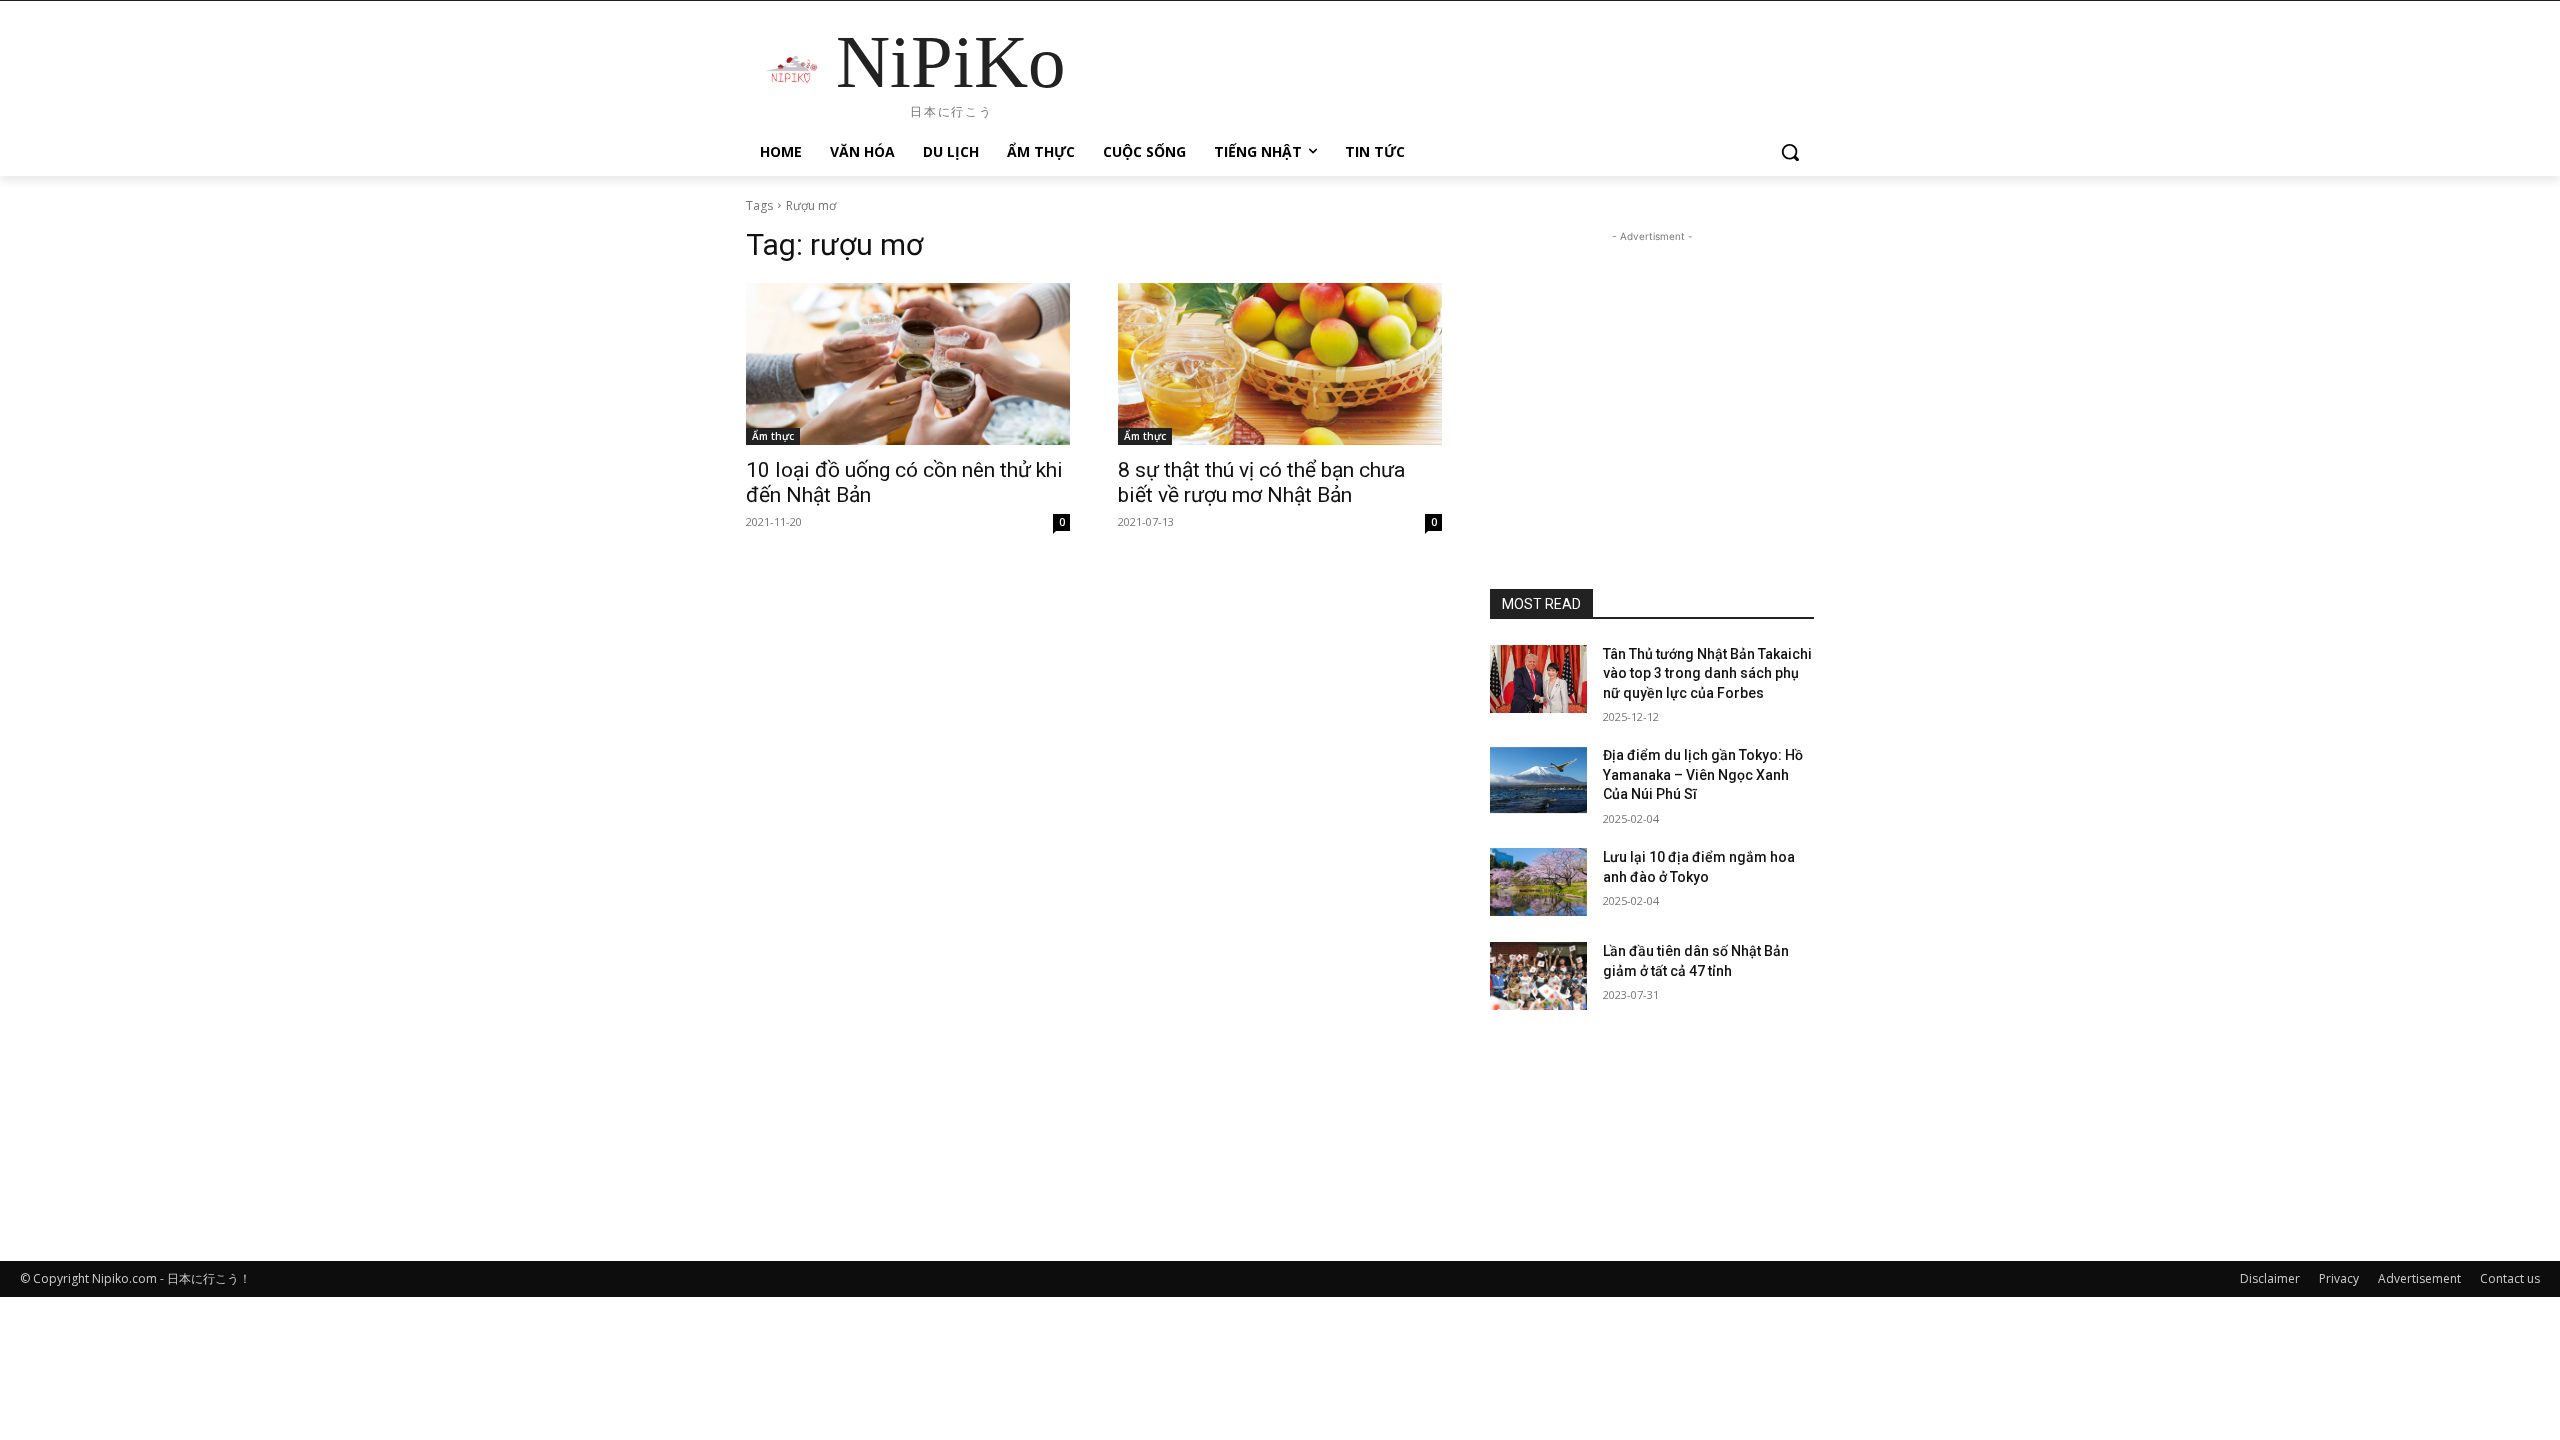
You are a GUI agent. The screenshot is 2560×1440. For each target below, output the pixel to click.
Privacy (2339, 1278)
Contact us (2510, 1278)
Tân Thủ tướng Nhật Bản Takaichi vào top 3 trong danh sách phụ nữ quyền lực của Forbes (1707, 673)
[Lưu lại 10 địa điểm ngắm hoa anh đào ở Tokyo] (1538, 882)
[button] (1790, 152)
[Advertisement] (1652, 372)
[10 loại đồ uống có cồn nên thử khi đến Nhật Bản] (908, 364)
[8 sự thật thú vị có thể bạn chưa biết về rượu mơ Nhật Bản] (1280, 364)
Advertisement (2419, 1278)
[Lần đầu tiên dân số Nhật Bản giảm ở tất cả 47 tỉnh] (1538, 976)
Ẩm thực (773, 436)
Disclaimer (2270, 1278)
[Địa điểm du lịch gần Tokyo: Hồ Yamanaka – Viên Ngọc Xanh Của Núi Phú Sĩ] (1538, 780)
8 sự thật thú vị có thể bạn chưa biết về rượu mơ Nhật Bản (1261, 482)
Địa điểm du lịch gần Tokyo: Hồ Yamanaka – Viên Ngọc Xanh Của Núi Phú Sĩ (1703, 774)
